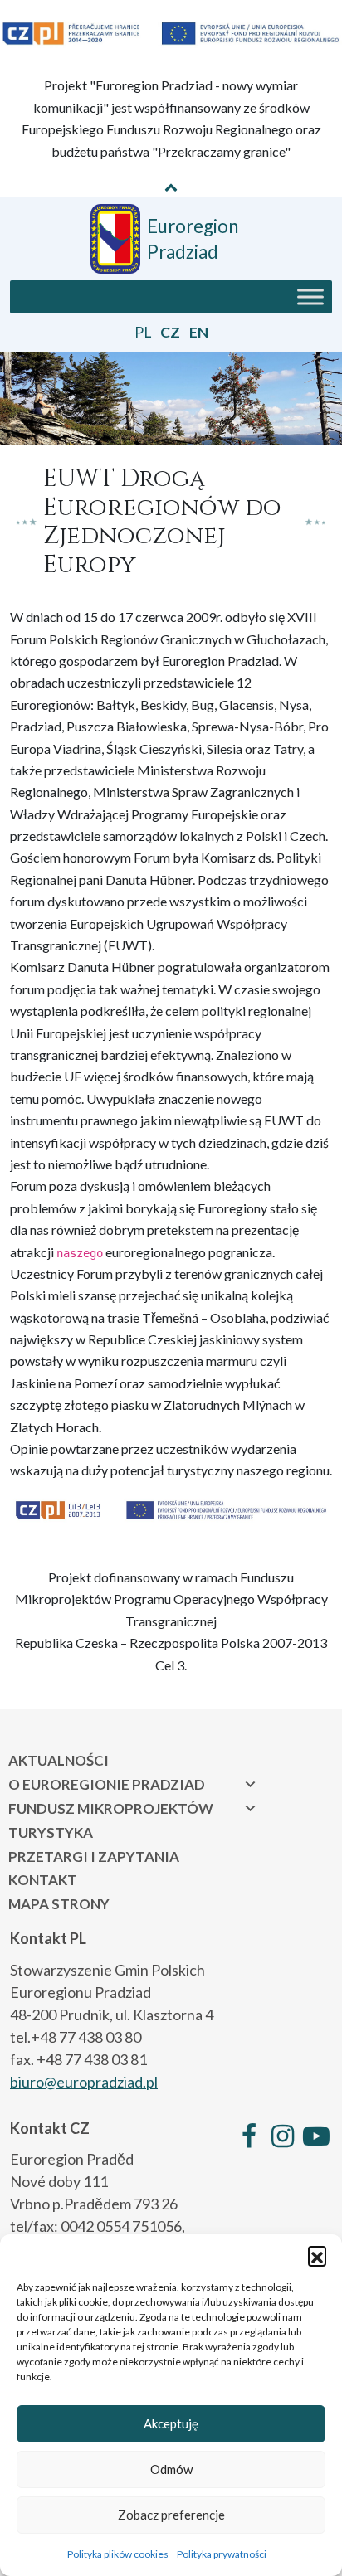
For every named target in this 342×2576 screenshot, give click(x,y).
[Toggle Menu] (310, 296)
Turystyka (51, 1832)
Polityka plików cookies (118, 2554)
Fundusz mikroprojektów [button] (111, 1808)
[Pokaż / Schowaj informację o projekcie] (171, 187)
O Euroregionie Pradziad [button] (107, 1784)
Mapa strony (59, 1904)
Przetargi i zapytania (94, 1857)
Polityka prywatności (222, 2554)
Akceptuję (171, 2423)
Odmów (171, 2469)
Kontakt (43, 1880)
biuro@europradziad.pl (84, 2082)
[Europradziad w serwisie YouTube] (315, 2136)
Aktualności (59, 1760)
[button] (317, 2255)
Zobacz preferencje (171, 2515)
